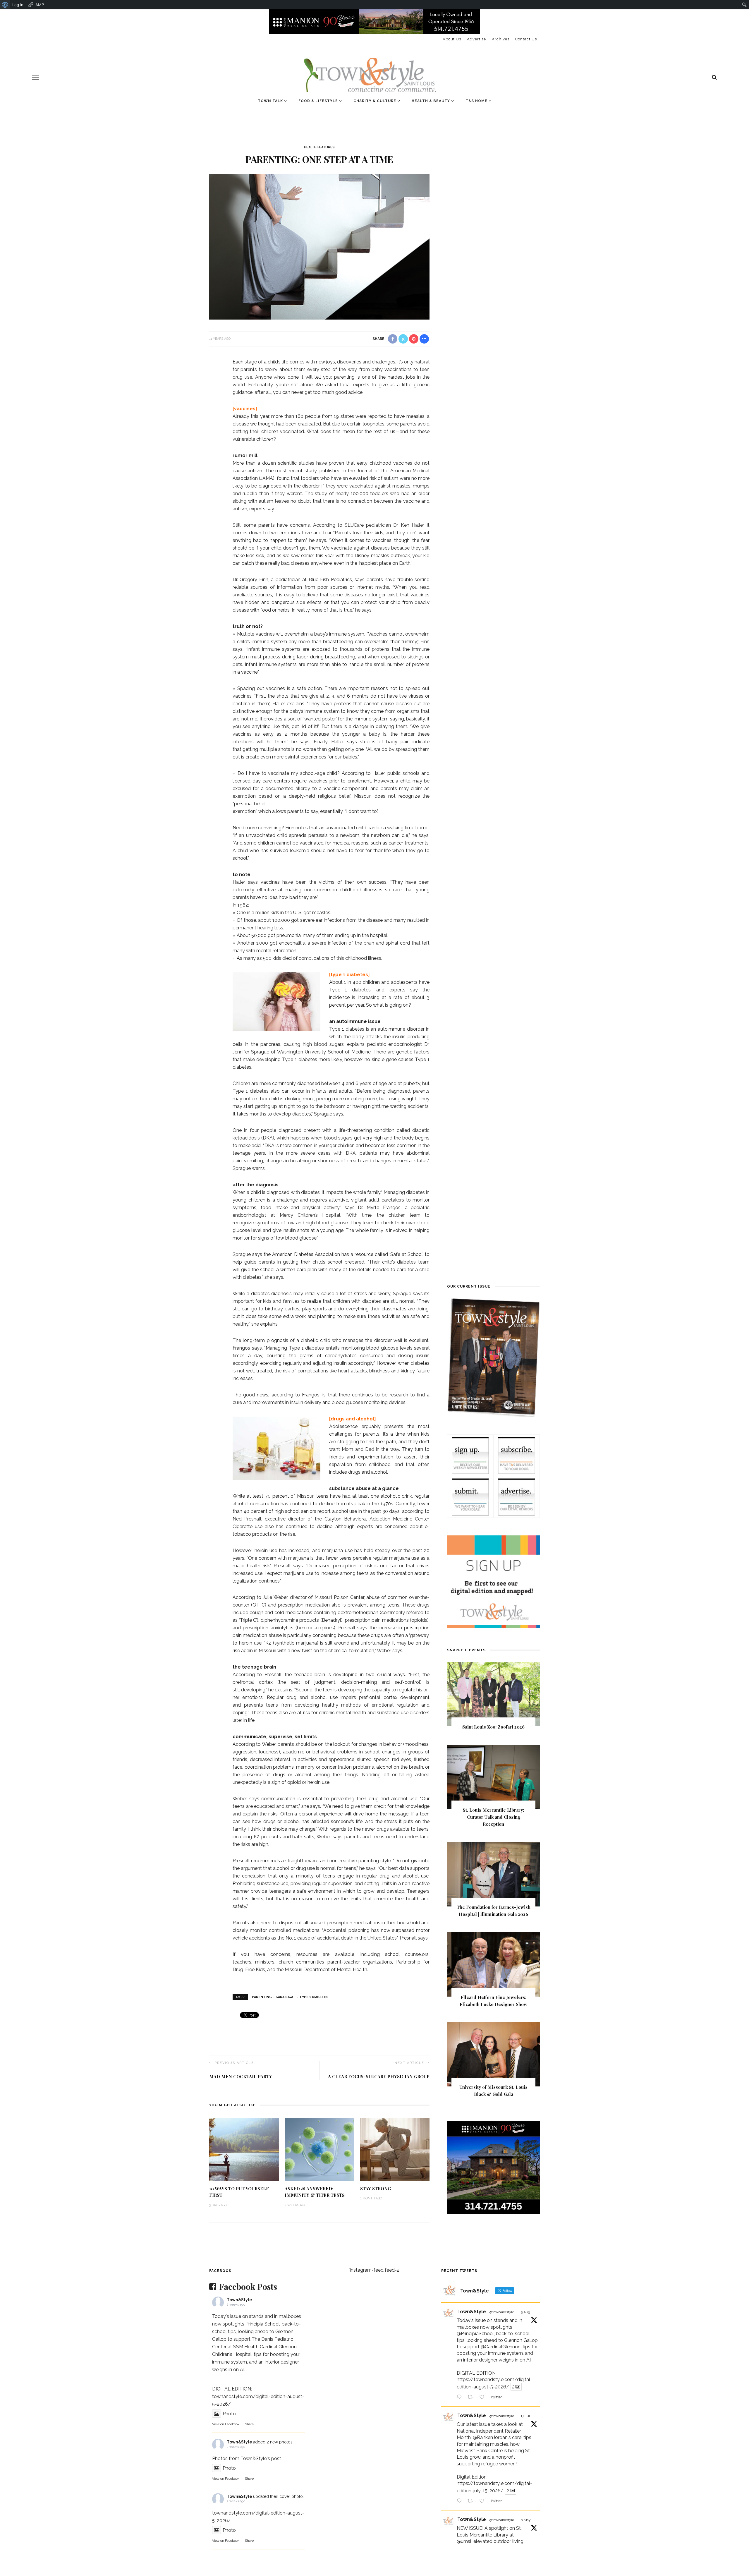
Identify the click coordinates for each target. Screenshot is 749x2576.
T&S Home (476, 101)
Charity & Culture (375, 101)
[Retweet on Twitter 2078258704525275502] (472, 2501)
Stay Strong (376, 2189)
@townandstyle (502, 2312)
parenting (262, 1997)
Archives (501, 39)
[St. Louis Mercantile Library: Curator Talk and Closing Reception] (493, 1777)
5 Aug (525, 2312)
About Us (452, 39)
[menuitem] (5, 5)
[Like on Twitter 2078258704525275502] (484, 2501)
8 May (526, 2520)
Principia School (263, 2324)
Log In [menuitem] (18, 5)
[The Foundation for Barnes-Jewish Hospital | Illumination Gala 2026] (493, 1874)
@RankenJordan (490, 2437)
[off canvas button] (36, 77)
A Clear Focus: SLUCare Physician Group (379, 2076)
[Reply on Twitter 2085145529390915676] (461, 2397)
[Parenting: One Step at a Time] (319, 246)
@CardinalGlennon (501, 2347)
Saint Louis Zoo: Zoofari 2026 (493, 1727)
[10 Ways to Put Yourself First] (244, 2149)
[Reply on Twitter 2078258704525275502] (461, 2501)
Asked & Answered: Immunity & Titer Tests (315, 2192)
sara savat (286, 1997)
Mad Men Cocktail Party (241, 2076)
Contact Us (526, 39)
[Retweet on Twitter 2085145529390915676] (472, 2397)
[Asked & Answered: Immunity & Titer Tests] (319, 2149)
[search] (714, 77)
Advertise (476, 39)
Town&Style (239, 2300)
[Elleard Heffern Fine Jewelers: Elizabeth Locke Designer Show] (493, 1964)
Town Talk (270, 101)
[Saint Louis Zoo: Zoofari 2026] (493, 1694)
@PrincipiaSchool (475, 2334)
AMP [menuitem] (40, 5)
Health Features (319, 147)
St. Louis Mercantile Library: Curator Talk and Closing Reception (493, 1817)
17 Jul (525, 2416)
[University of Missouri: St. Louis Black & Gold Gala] (493, 2054)
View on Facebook (226, 2424)
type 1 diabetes (314, 1997)
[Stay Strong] (395, 2149)
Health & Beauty (431, 101)
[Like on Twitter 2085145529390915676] (484, 2397)
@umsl (464, 2541)
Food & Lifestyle (318, 101)
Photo (229, 2414)
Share (249, 2424)
